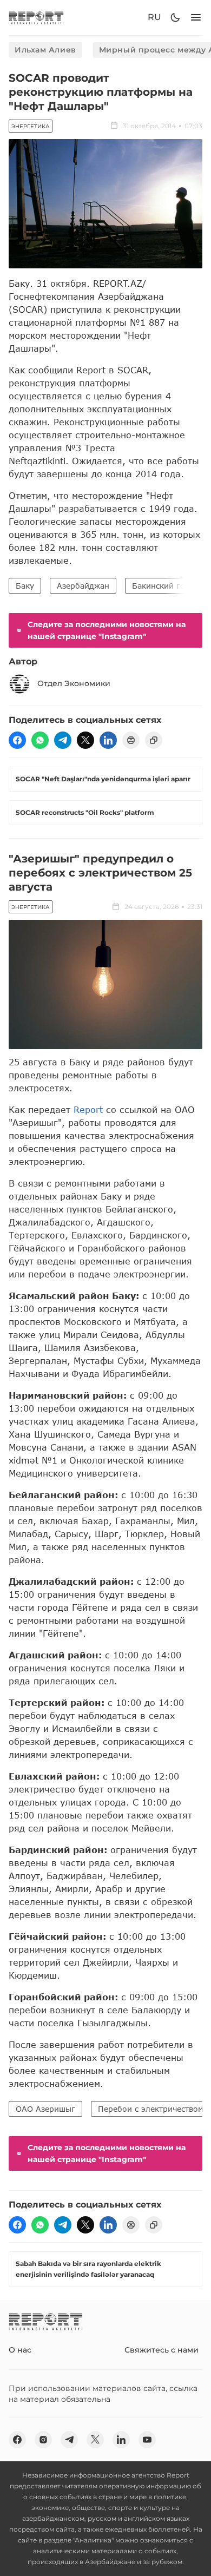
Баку (25, 586)
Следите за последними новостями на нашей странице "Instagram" (107, 630)
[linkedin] (108, 740)
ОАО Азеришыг (45, 2109)
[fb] (17, 740)
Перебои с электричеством (151, 2109)
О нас (20, 2350)
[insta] (43, 2440)
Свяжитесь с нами (161, 2350)
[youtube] (147, 2440)
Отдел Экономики (74, 683)
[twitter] (85, 740)
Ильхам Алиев (45, 50)
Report (88, 1109)
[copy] (154, 740)
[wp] (40, 740)
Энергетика (31, 126)
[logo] (36, 18)
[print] (131, 740)
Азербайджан (83, 586)
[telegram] (63, 740)
